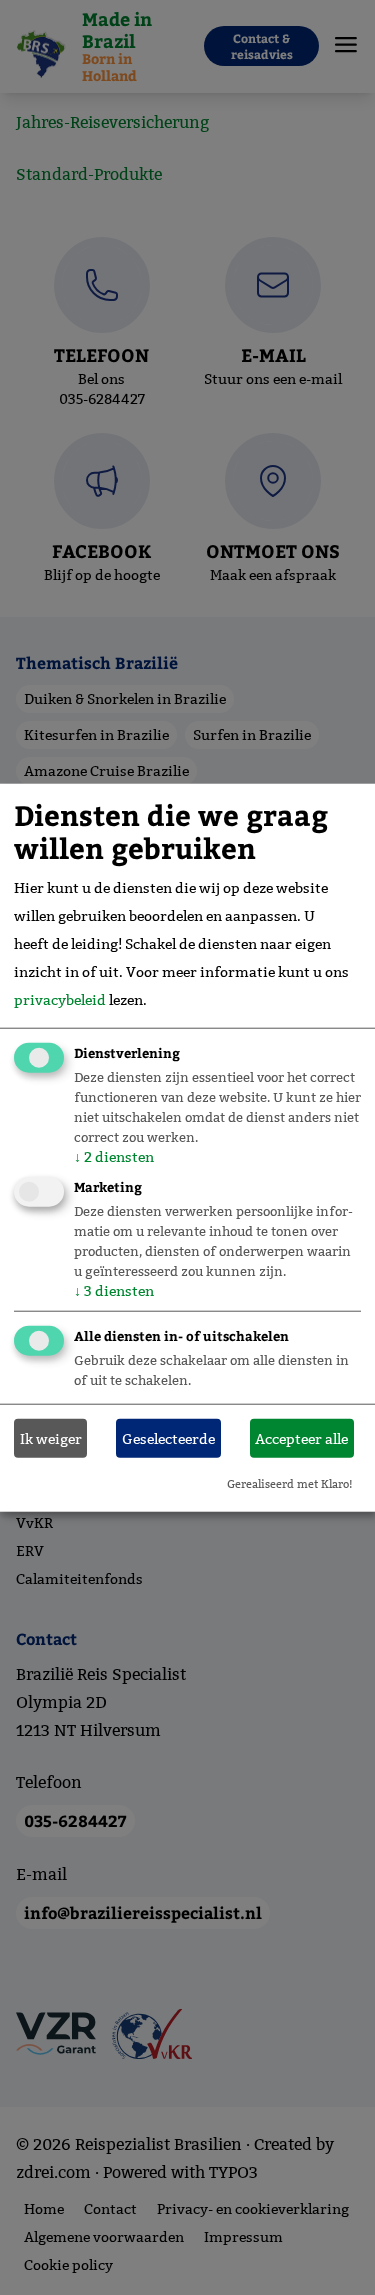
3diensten (114, 1291)
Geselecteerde (168, 1438)
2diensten (114, 1157)
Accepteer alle (301, 1438)
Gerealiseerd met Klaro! (290, 1484)
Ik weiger (51, 1438)
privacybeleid (60, 1000)
